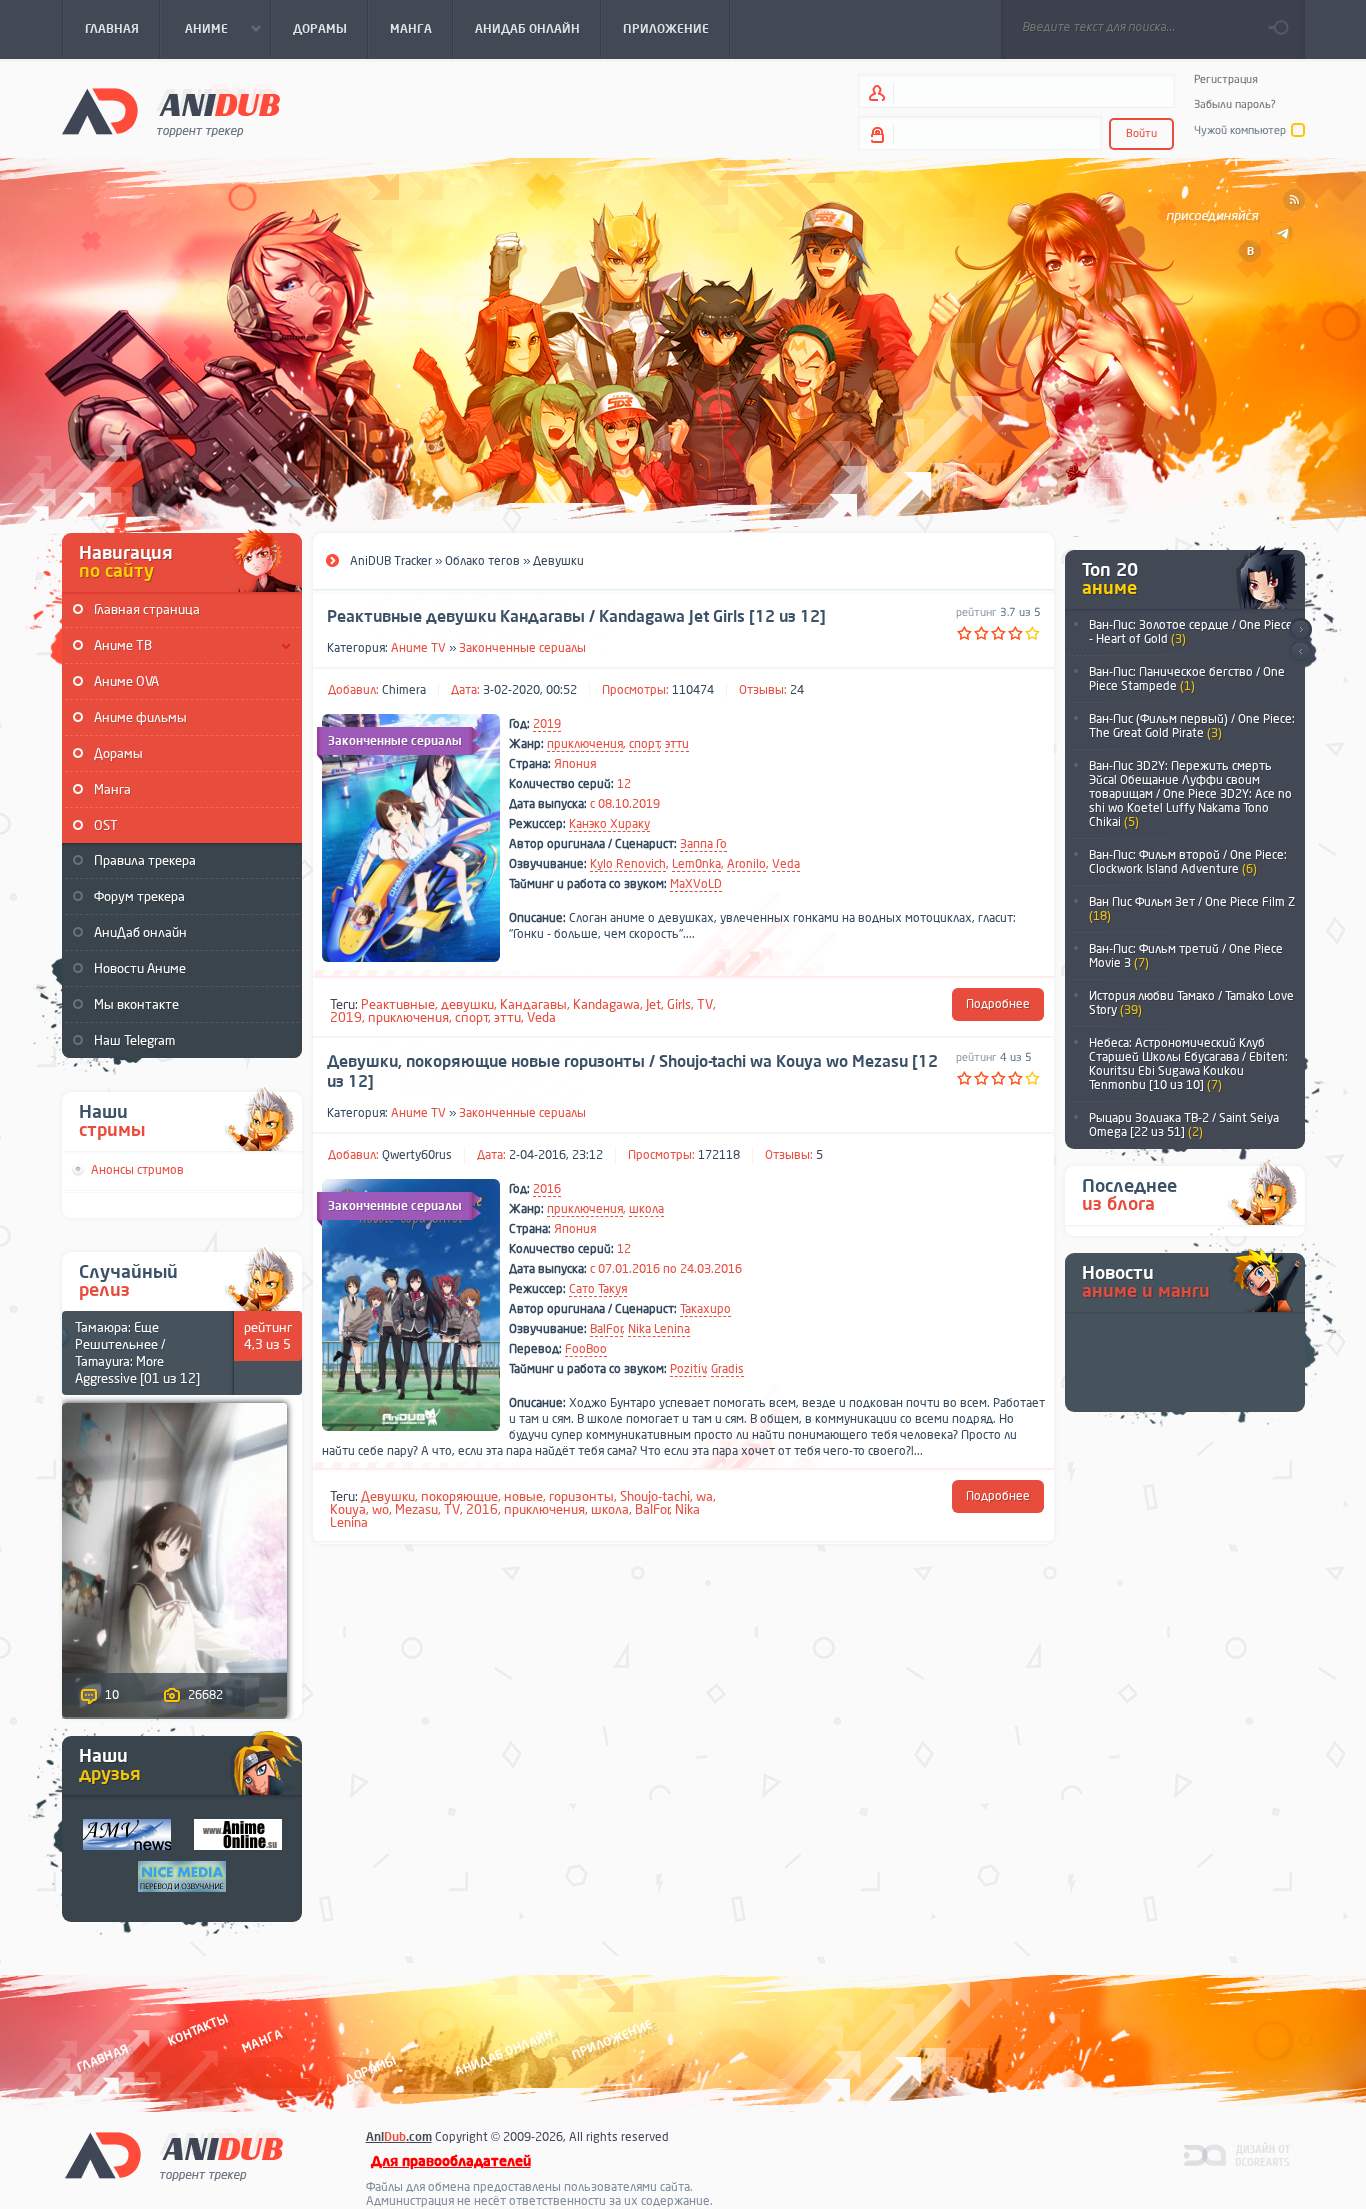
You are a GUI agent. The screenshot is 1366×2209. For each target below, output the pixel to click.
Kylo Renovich (628, 864)
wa (704, 1496)
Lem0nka (696, 864)
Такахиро (705, 1309)
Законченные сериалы (522, 648)
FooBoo (586, 1349)
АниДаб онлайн (140, 932)
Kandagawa (606, 1004)
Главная (102, 2057)
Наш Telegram (134, 1040)
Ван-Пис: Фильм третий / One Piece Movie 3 (1186, 956)
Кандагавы (533, 1004)
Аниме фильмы (140, 717)
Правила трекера (145, 860)
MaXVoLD (696, 884)
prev (1300, 652)
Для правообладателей (451, 2161)
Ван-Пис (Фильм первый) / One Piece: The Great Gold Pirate (1192, 726)
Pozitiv (688, 1369)
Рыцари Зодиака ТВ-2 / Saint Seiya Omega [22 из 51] (1184, 1125)
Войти (1141, 133)
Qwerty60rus (417, 1155)
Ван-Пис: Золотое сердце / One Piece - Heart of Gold (1191, 632)
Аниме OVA (126, 681)
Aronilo (746, 864)
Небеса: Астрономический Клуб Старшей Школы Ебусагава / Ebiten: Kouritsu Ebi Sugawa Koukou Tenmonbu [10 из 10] (1188, 1064)
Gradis (727, 1369)
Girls (679, 1004)
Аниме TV (418, 648)
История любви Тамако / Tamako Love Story (1191, 1003)
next (1300, 629)
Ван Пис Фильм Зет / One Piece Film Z (1192, 909)
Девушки (388, 1496)
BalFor (606, 1329)
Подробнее (998, 1004)
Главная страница (147, 609)
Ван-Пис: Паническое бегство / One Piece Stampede (1187, 679)
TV (705, 1004)
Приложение (611, 2039)
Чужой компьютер (1240, 130)
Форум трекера (139, 896)
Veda (786, 864)
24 (797, 690)
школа (646, 1209)
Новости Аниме (140, 968)
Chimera (404, 690)
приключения (585, 744)
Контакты (198, 2029)
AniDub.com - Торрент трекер (171, 110)
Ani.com (399, 2137)
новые (523, 1496)
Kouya (348, 1509)
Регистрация (1226, 79)
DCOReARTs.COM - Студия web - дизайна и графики (1237, 2154)
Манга (112, 789)
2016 (547, 1189)
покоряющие (459, 1496)
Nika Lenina (659, 1329)
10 (112, 1695)
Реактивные (398, 1004)
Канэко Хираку (609, 824)
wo (380, 1509)
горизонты (581, 1496)
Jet (653, 1004)
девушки (467, 1004)
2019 (547, 724)
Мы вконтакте (136, 1004)
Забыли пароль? (1235, 104)
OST (106, 825)
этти (677, 744)
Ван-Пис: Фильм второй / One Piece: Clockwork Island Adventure (1188, 862)
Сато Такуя (598, 1289)
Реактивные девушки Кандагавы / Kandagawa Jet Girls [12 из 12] (576, 617)
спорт (644, 744)
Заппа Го (703, 844)
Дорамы (118, 753)
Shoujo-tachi (655, 1496)
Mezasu (416, 1509)
